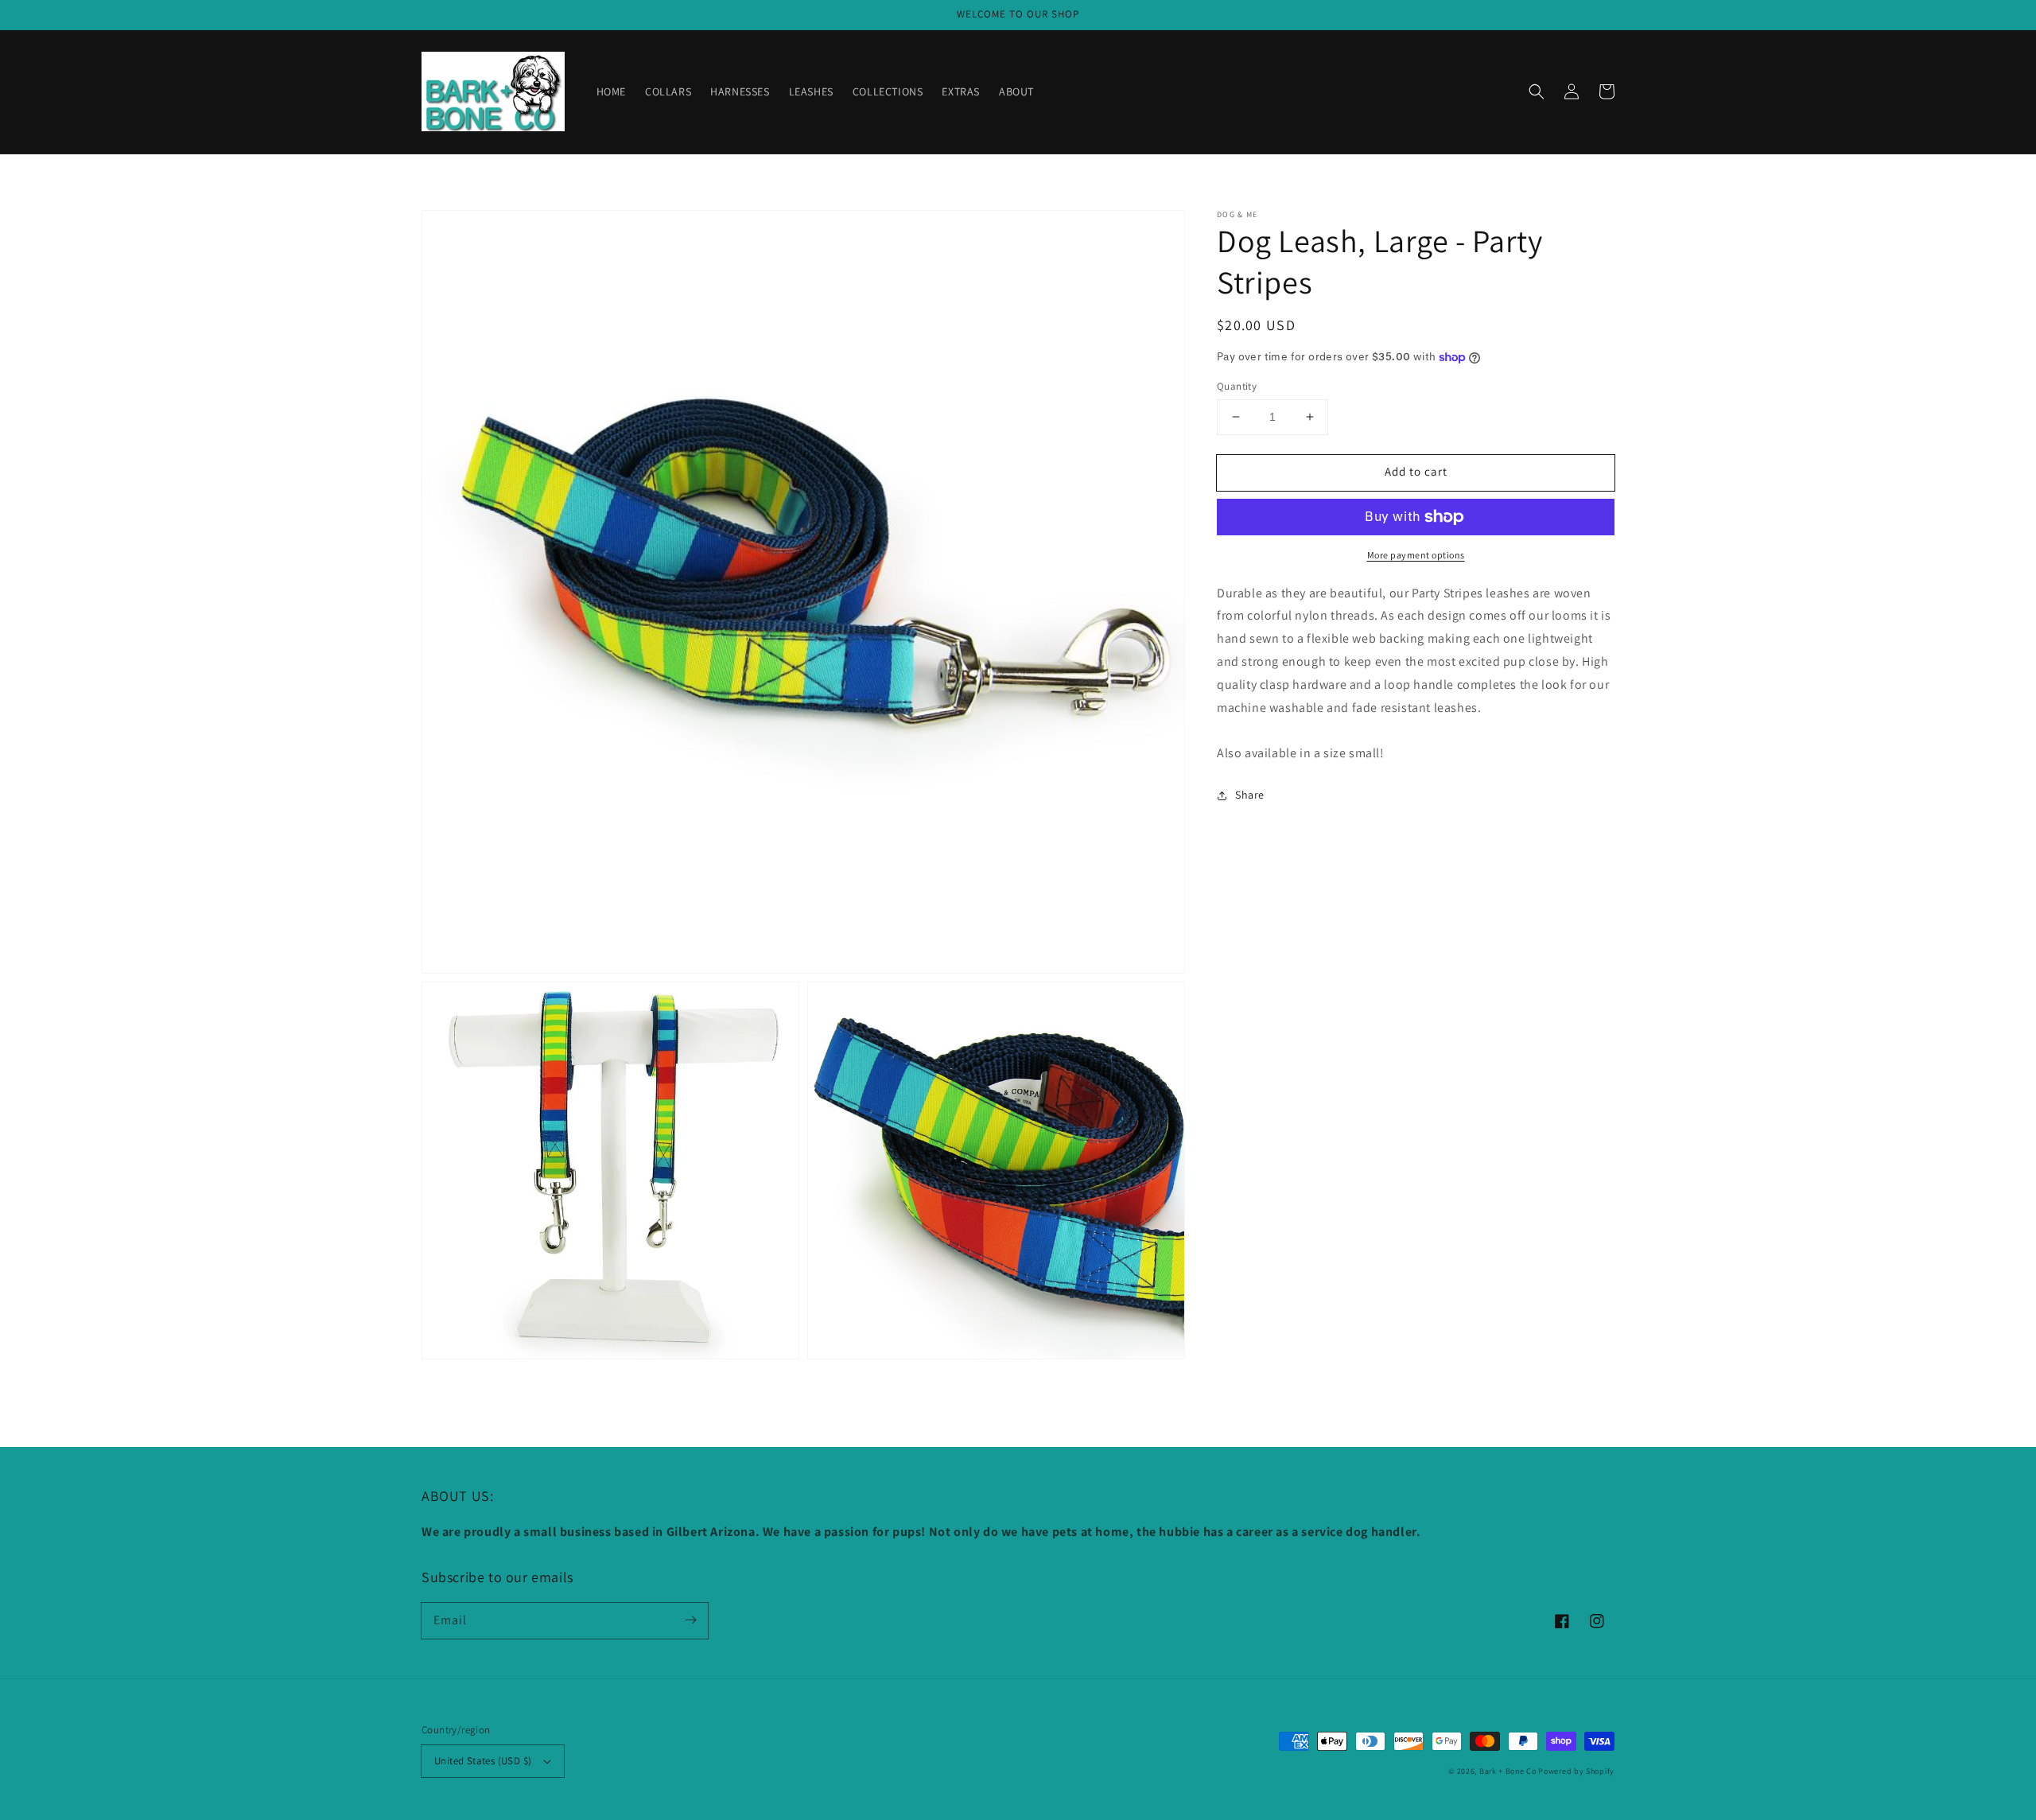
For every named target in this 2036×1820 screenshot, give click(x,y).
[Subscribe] (690, 1620)
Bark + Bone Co (1508, 1771)
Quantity (1237, 386)
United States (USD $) (483, 1761)
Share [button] (1250, 795)
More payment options (1416, 555)
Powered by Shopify (1576, 1771)
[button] (1537, 91)
